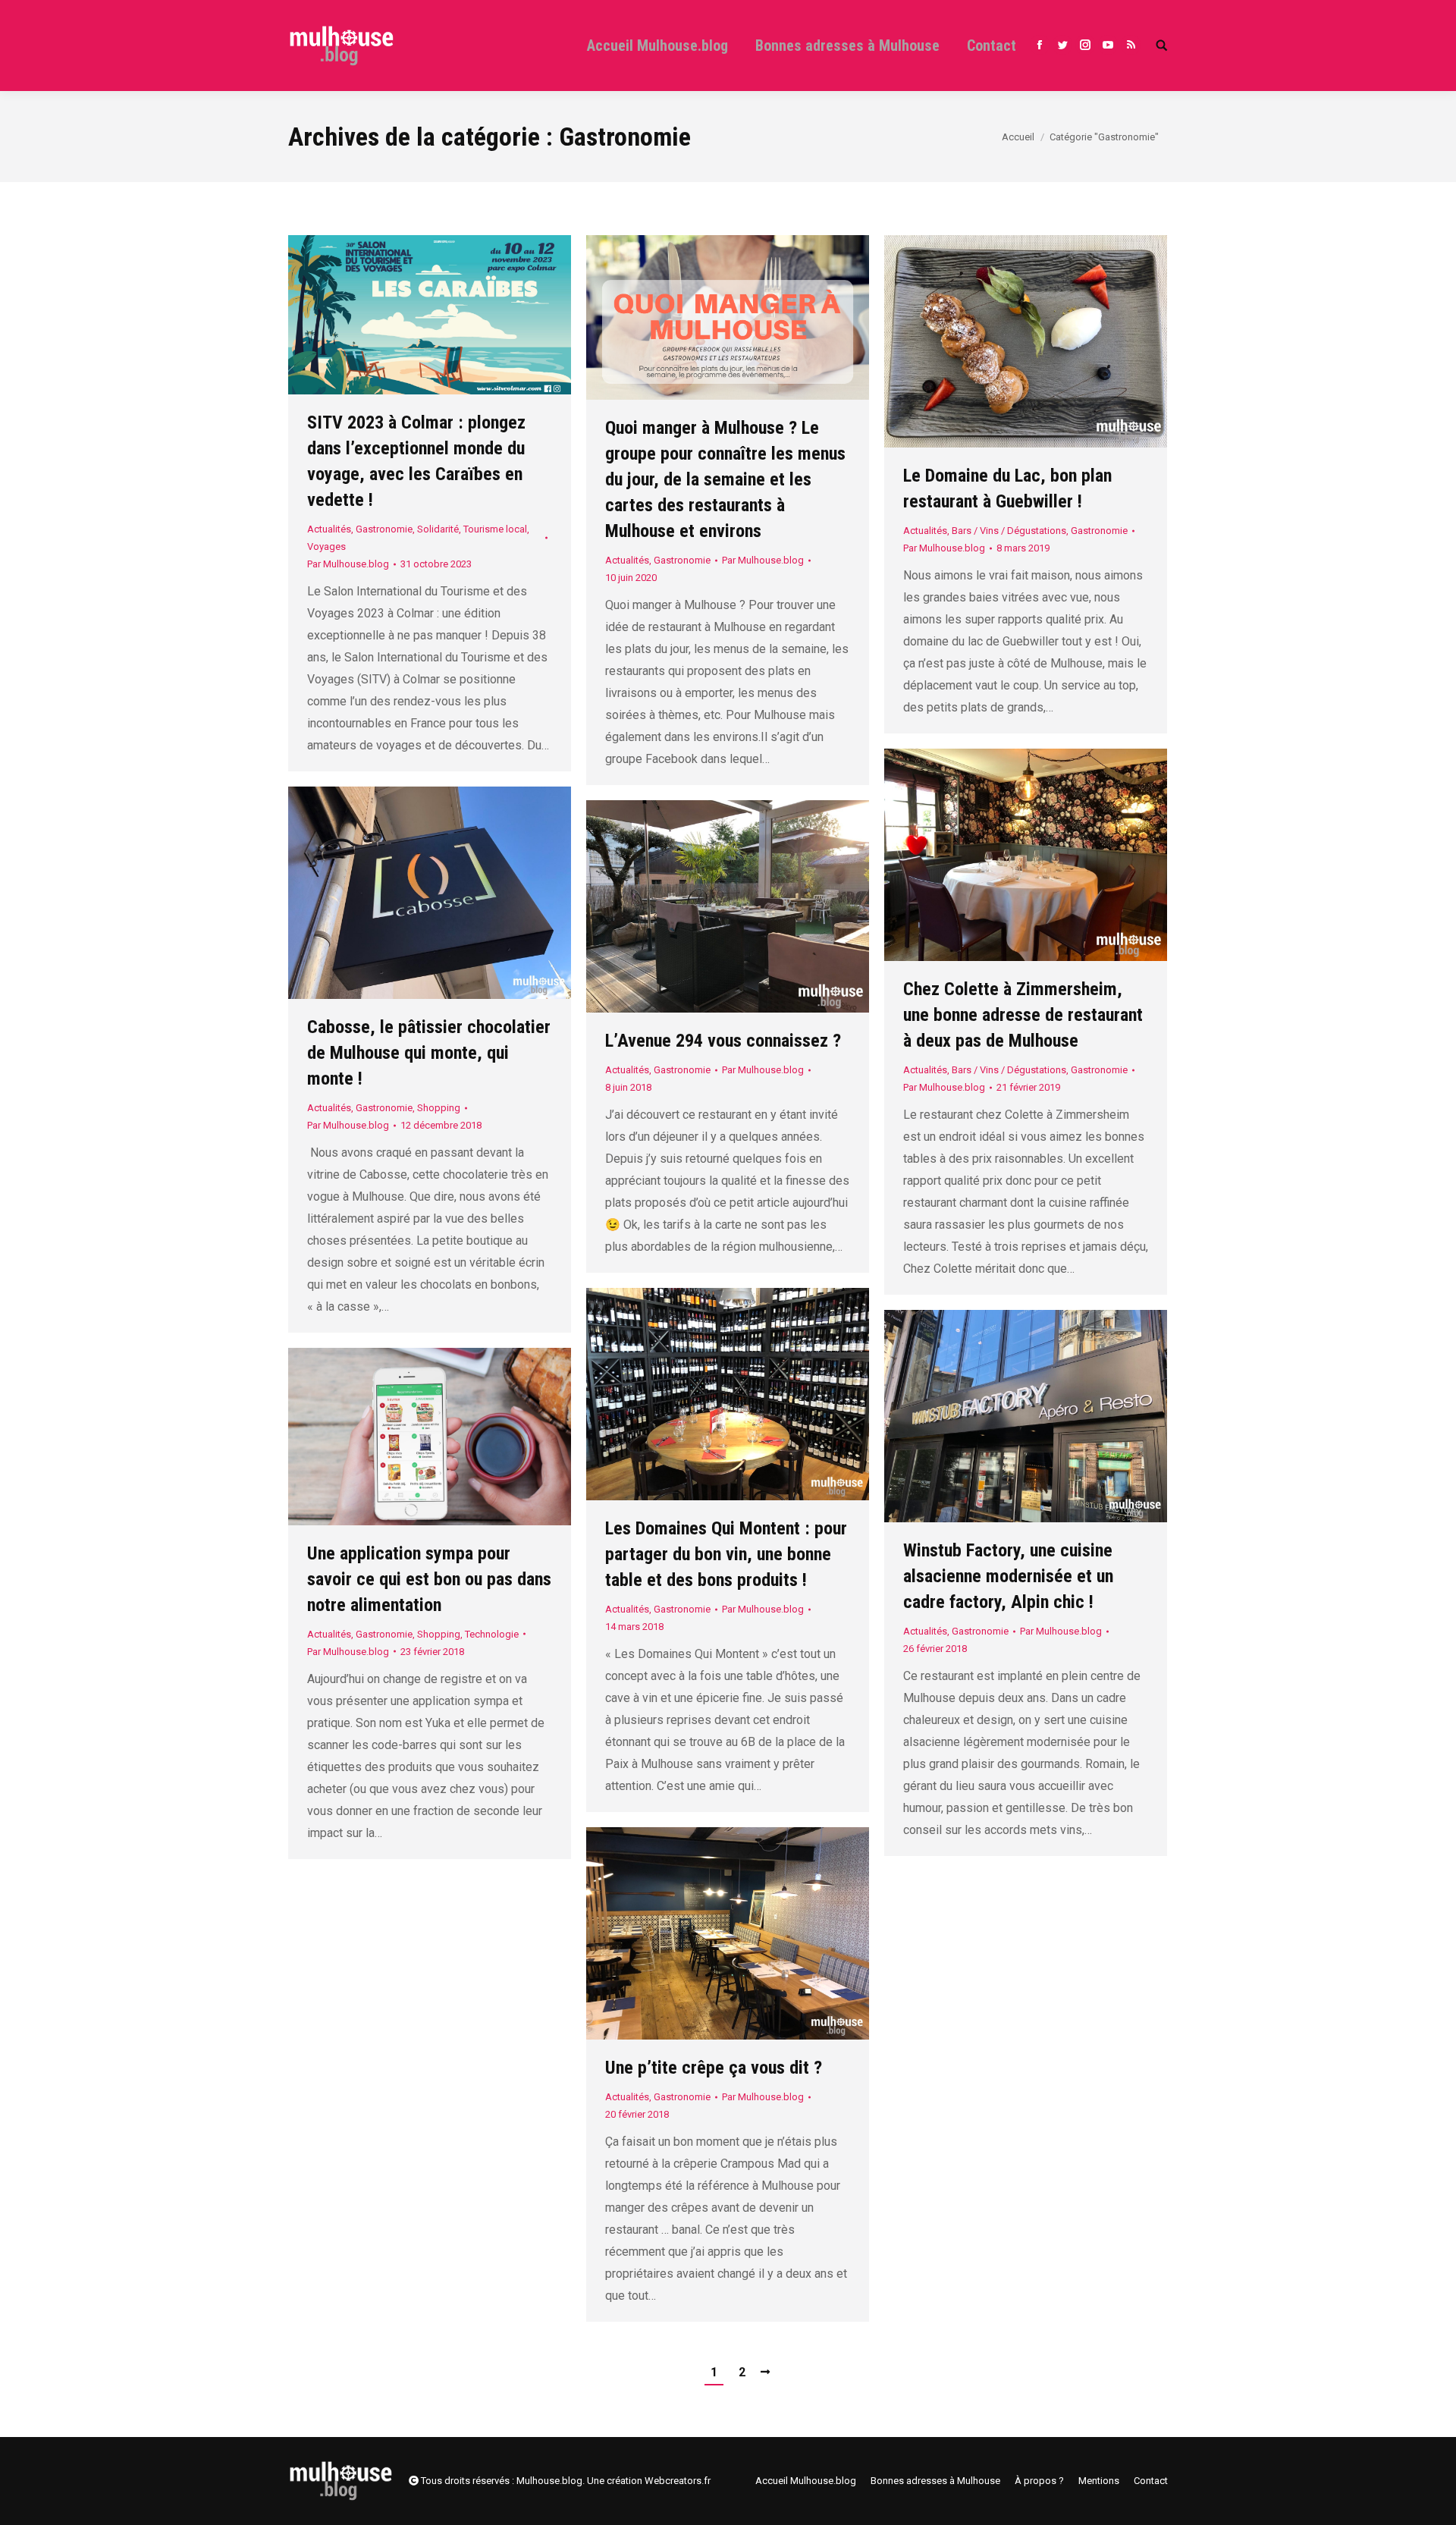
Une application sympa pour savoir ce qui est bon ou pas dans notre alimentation (429, 1579)
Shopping (439, 1108)
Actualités (329, 529)
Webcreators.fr (678, 2481)
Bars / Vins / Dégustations (1009, 531)
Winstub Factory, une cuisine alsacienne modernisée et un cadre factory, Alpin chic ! (1008, 1576)
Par (348, 564)
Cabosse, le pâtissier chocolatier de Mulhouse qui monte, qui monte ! (429, 1053)
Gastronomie (384, 529)
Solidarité (438, 529)
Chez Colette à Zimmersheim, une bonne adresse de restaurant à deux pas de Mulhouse (1023, 1015)
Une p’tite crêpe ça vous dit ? (714, 2068)
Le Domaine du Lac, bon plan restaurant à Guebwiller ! (1007, 488)
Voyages (326, 546)
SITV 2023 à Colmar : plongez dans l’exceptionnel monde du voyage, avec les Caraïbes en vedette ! (416, 461)
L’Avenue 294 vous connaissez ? (723, 1041)
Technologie (492, 1634)
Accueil (1018, 137)
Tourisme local (495, 529)
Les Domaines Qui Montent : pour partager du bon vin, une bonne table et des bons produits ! (726, 1554)
